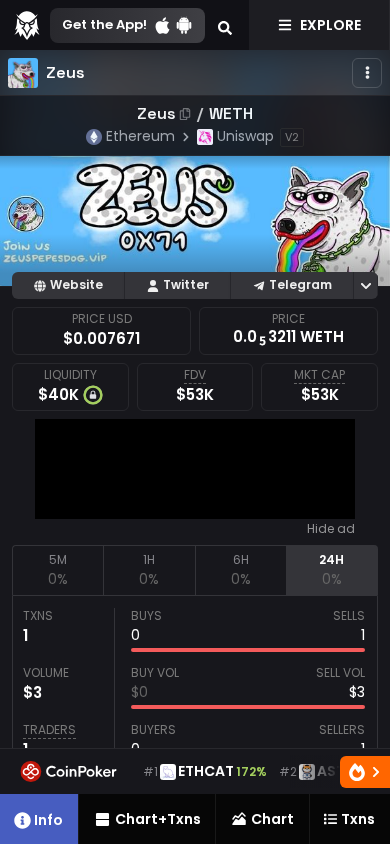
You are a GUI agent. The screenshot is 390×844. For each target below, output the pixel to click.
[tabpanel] (195, 688)
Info (48, 820)
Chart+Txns (158, 819)
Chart (272, 819)
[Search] (225, 25)
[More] (367, 73)
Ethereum (140, 136)
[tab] (57, 570)
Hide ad (331, 529)
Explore (330, 25)
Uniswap (245, 136)
